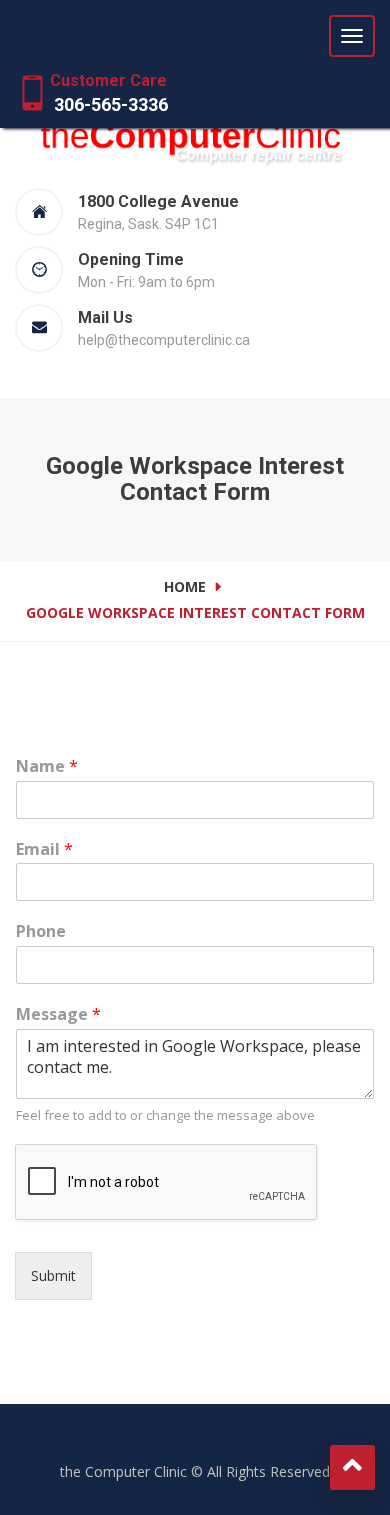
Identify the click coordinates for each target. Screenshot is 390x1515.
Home (185, 586)
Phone (41, 931)
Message (58, 1014)
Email (44, 849)
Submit (53, 1275)
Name (47, 766)
